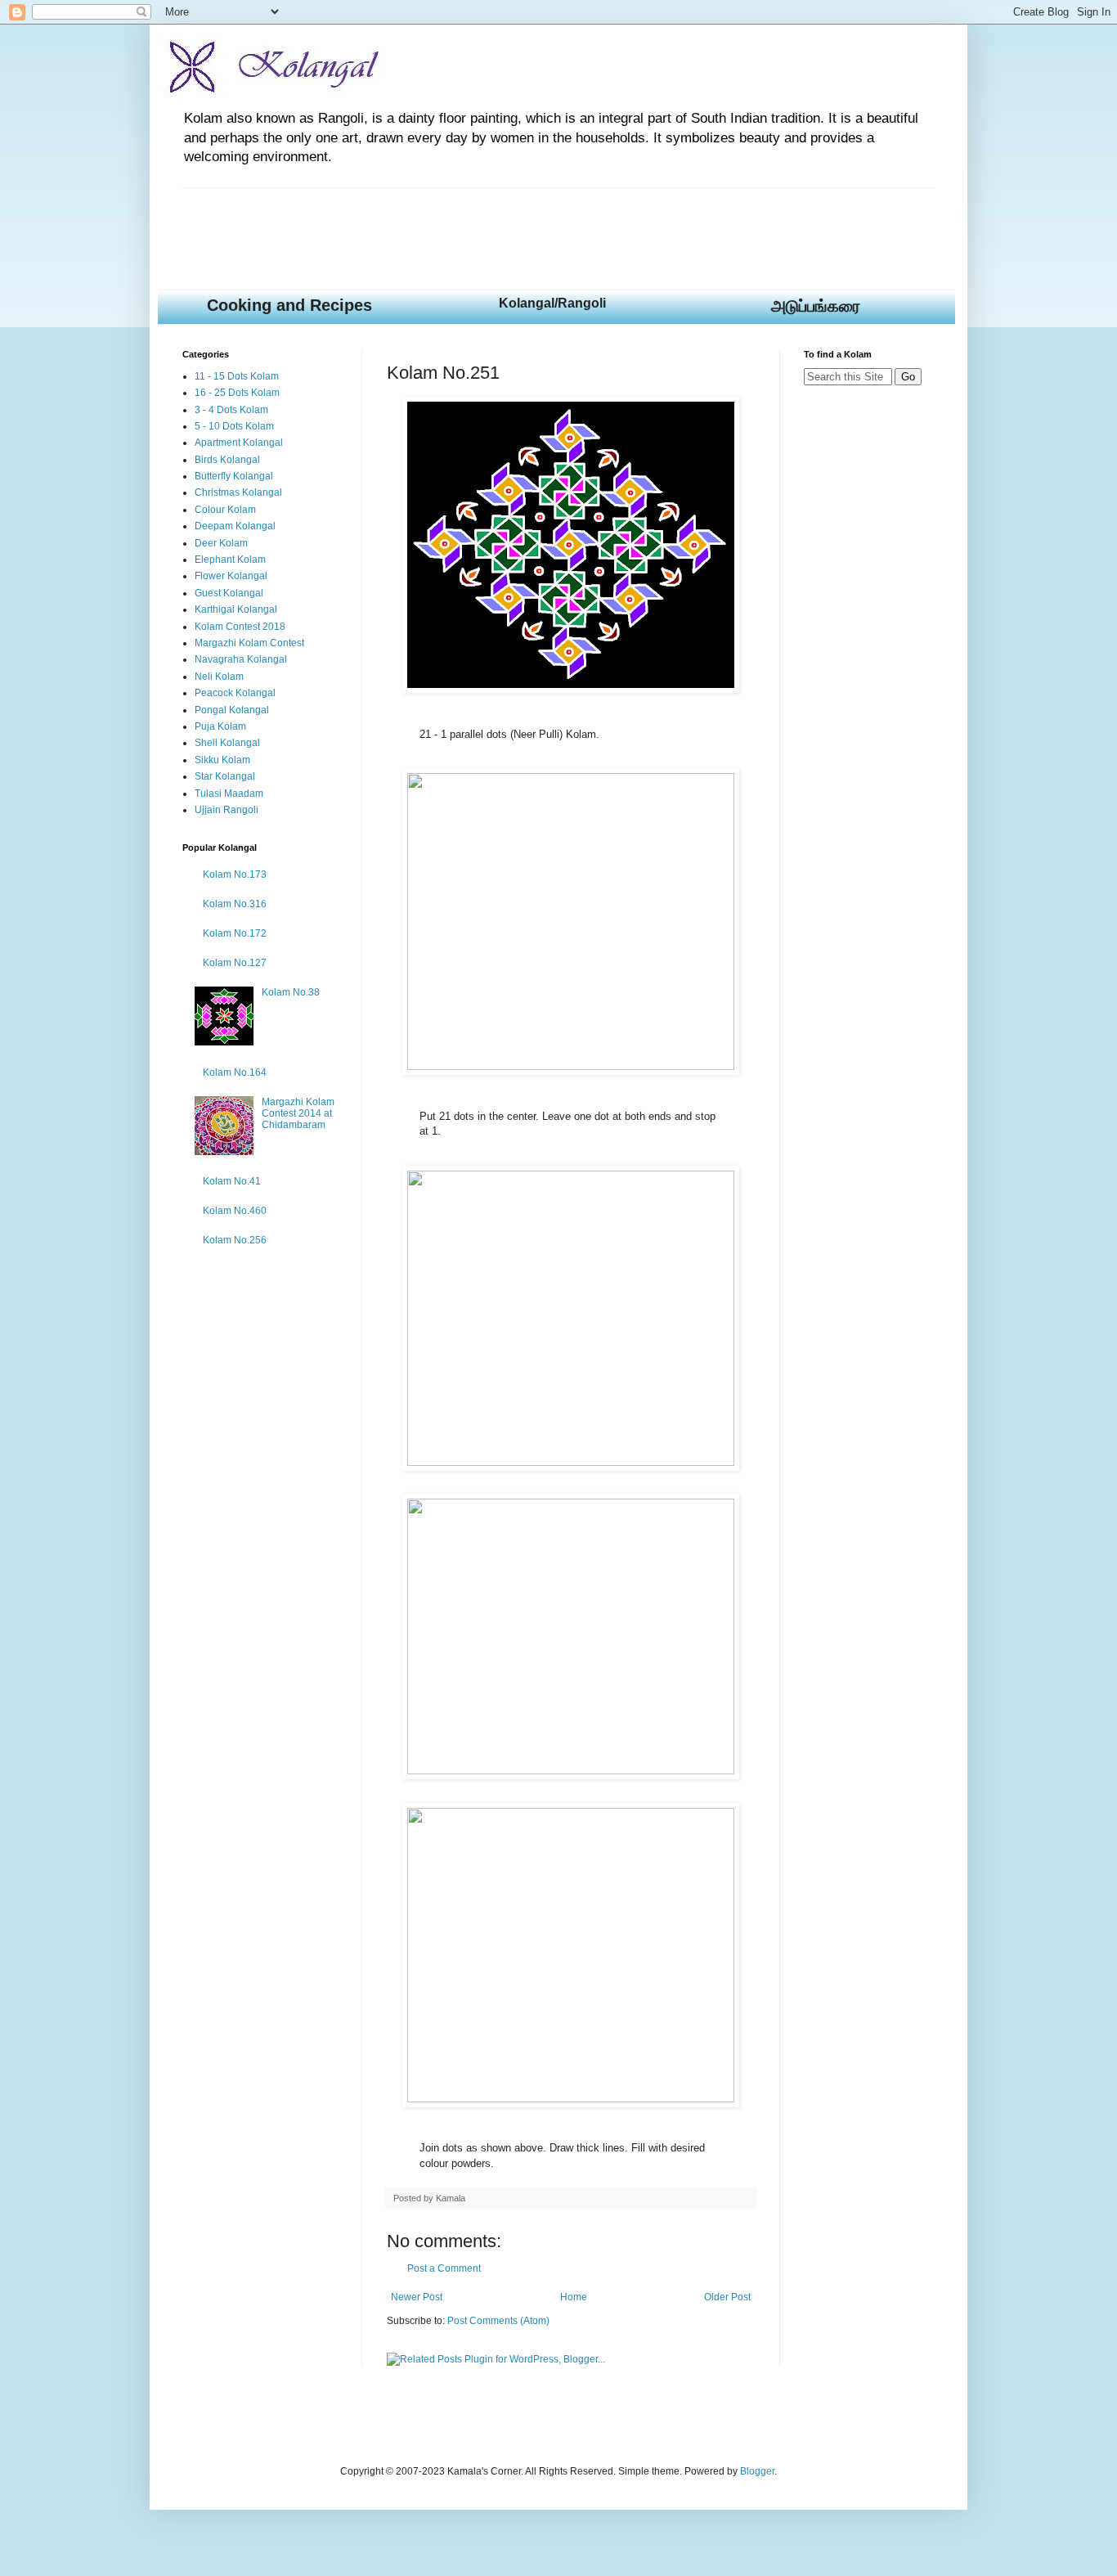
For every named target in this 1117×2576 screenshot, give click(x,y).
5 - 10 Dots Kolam (234, 426)
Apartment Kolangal (239, 443)
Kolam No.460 (235, 1211)
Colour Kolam (225, 510)
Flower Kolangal (231, 576)
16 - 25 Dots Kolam (237, 393)
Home (574, 2297)
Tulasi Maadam (229, 793)
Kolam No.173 (235, 874)
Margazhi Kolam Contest (249, 643)
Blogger (757, 2471)
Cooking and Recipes (289, 305)
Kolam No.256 (235, 1240)
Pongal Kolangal (232, 710)
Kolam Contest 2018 (240, 627)
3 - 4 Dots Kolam (231, 410)
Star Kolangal (225, 776)
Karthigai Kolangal (236, 609)
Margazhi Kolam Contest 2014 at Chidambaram (298, 1114)
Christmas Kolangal (238, 492)
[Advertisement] (480, 225)
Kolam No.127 (235, 963)
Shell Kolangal (227, 743)
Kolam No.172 (235, 933)
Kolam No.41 (232, 1181)
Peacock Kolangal (235, 693)
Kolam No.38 (291, 992)
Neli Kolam (219, 677)
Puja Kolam (220, 726)
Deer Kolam (221, 543)
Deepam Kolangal (235, 526)
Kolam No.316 (235, 904)
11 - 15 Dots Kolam (237, 376)
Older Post (727, 2297)
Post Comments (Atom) (498, 2321)
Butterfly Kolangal (234, 476)
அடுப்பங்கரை (816, 306)
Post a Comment (444, 2268)
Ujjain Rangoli (227, 810)
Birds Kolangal (227, 460)
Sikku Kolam (222, 760)
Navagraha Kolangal (241, 659)
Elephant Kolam (230, 560)
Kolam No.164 (235, 1072)
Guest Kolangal (229, 593)
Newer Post (417, 2297)
